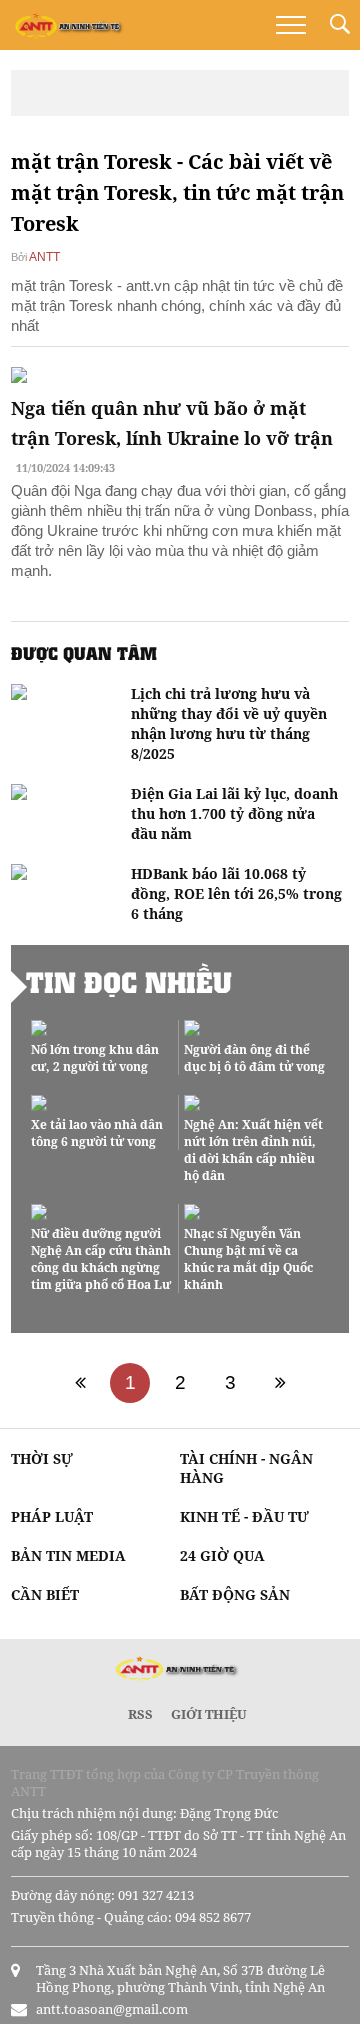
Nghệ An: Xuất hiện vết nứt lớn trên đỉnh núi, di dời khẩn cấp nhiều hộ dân (253, 1150)
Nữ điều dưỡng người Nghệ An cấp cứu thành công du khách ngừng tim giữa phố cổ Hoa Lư (101, 1259)
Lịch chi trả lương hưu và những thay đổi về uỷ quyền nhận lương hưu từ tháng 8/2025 (229, 723)
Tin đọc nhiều (129, 982)
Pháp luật (52, 1516)
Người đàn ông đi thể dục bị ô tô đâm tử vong (254, 1058)
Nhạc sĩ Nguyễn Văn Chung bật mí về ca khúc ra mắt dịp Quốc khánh (248, 1259)
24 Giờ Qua (222, 1555)
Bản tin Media (68, 1555)
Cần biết (45, 1594)
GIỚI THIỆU (209, 1714)
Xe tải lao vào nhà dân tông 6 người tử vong (97, 1133)
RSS (140, 1714)
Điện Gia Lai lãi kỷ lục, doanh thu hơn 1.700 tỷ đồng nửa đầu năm (234, 813)
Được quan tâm (84, 653)
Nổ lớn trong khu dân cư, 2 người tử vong (95, 1058)
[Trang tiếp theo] (280, 1383)
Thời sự (42, 1458)
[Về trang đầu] (80, 1383)
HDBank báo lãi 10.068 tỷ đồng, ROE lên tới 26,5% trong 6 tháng (236, 893)
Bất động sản (235, 1594)
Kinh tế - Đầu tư (244, 1516)
